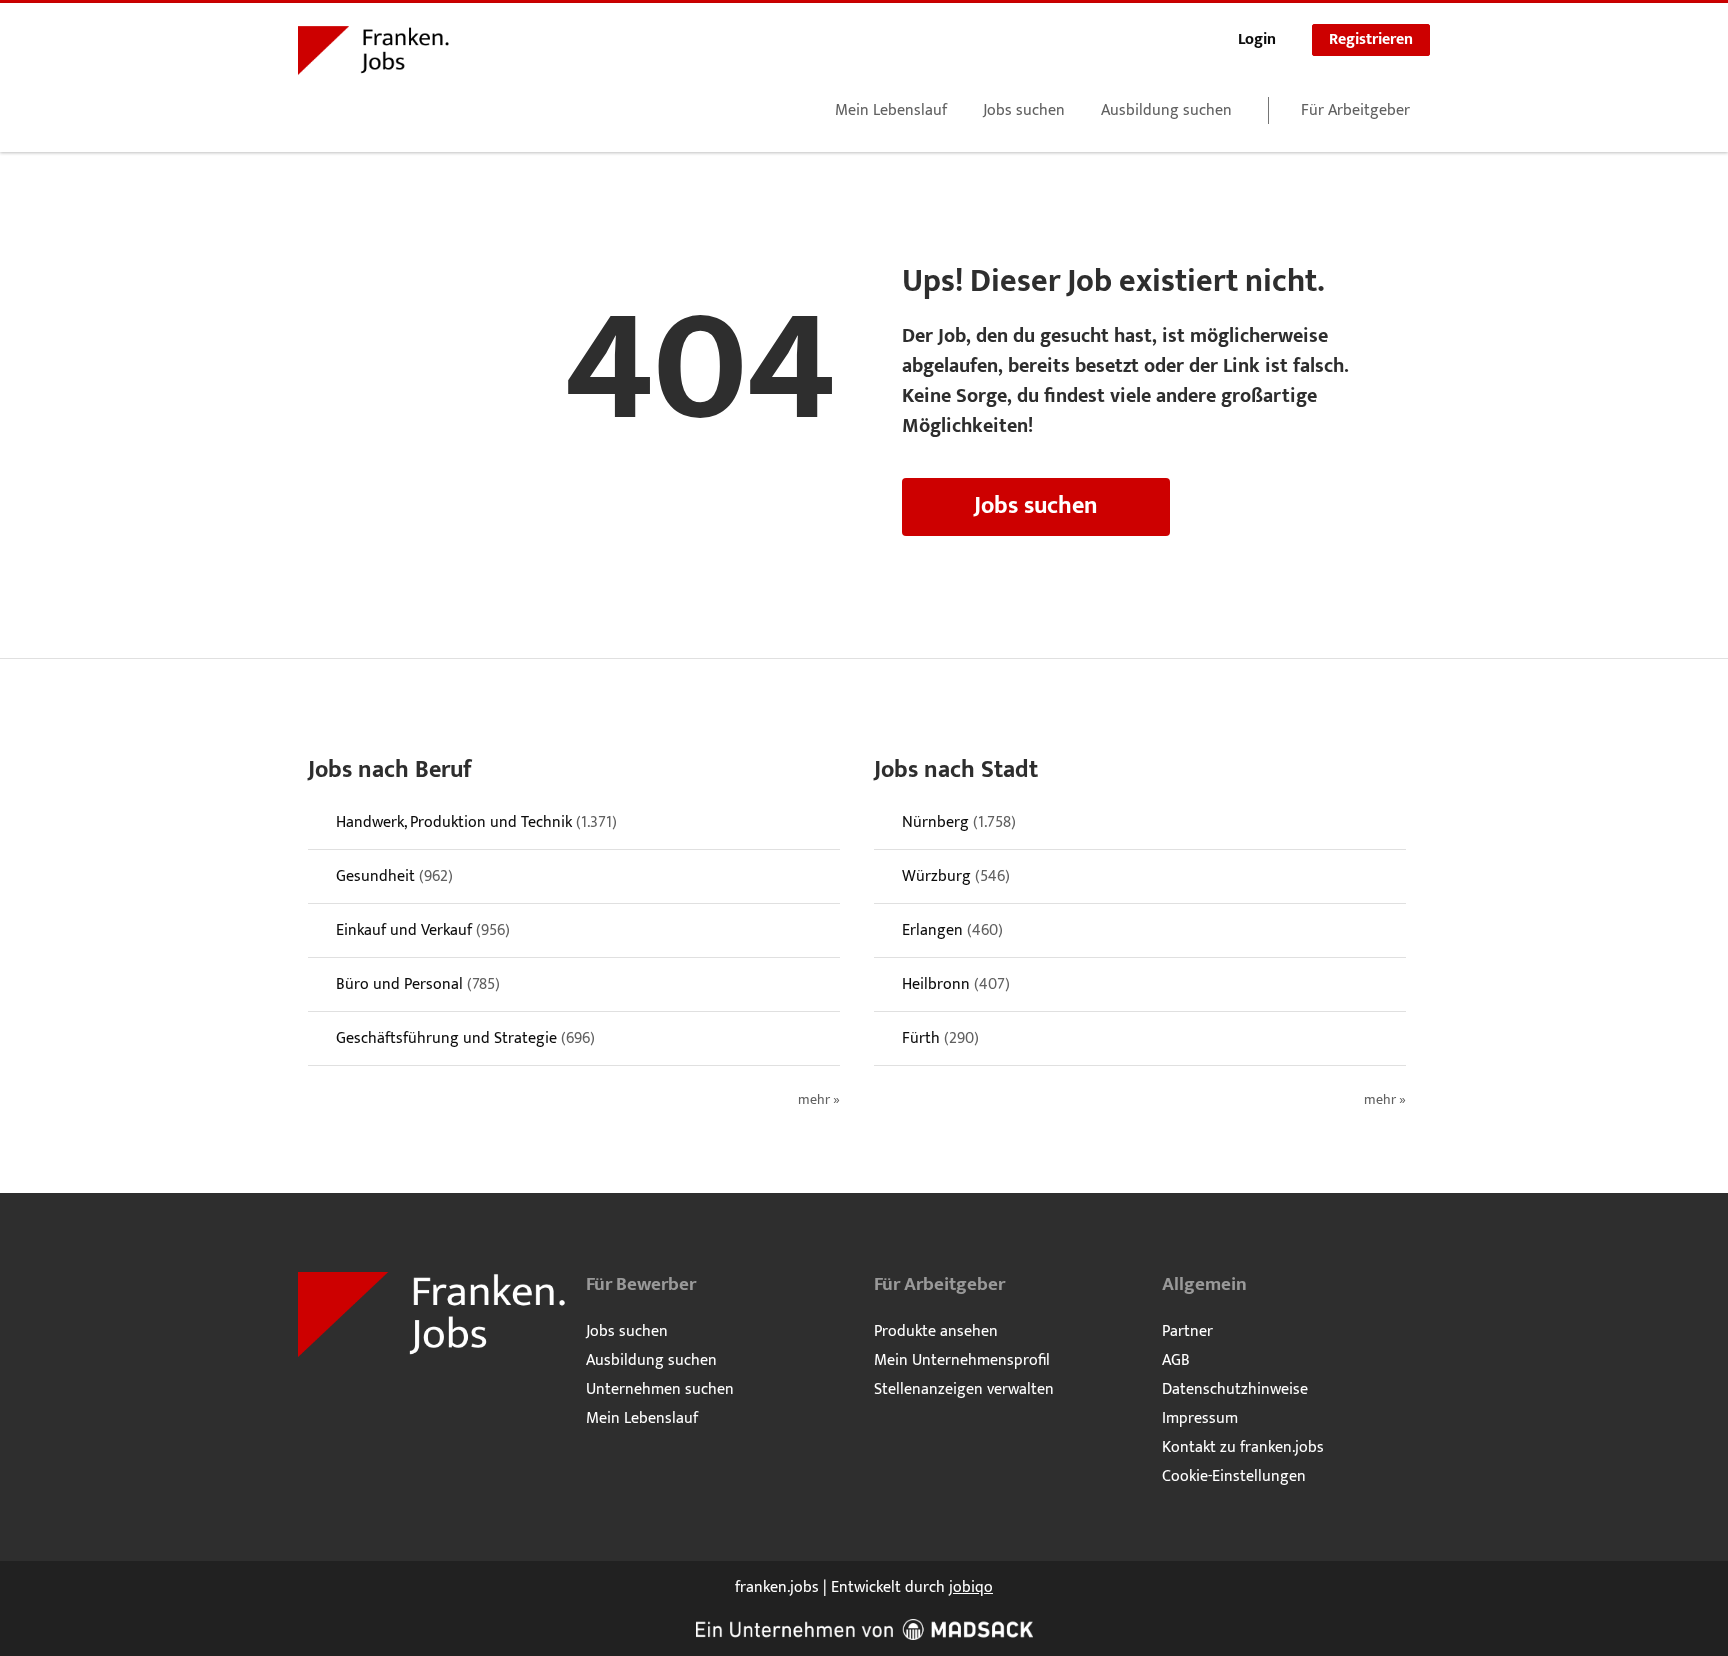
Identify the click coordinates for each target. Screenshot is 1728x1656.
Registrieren (1371, 39)
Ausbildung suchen (1166, 110)
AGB (1176, 1360)
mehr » (819, 1100)
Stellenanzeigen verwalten (964, 1389)
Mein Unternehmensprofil (962, 1360)
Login (1257, 39)
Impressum (1200, 1418)
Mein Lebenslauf (891, 110)
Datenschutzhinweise (1235, 1389)
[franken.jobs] (373, 54)
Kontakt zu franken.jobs (1243, 1447)
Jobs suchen (1024, 110)
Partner (1187, 1331)
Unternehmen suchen (660, 1389)
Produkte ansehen (936, 1331)
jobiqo (971, 1587)
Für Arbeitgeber (1355, 110)
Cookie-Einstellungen (1234, 1476)
